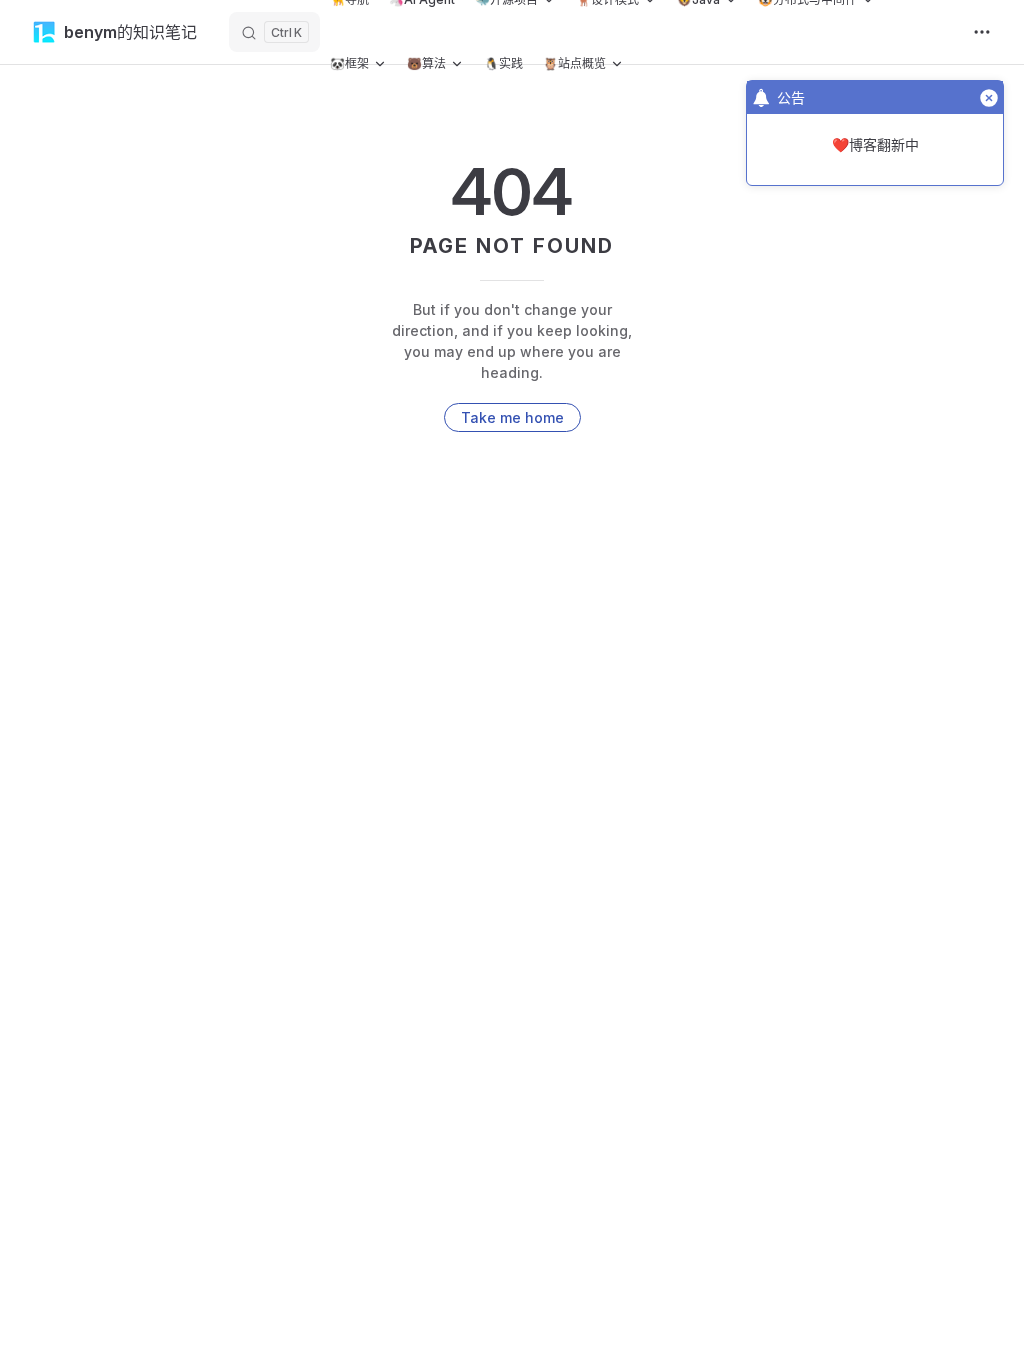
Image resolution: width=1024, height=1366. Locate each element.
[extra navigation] (982, 32)
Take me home (512, 417)
